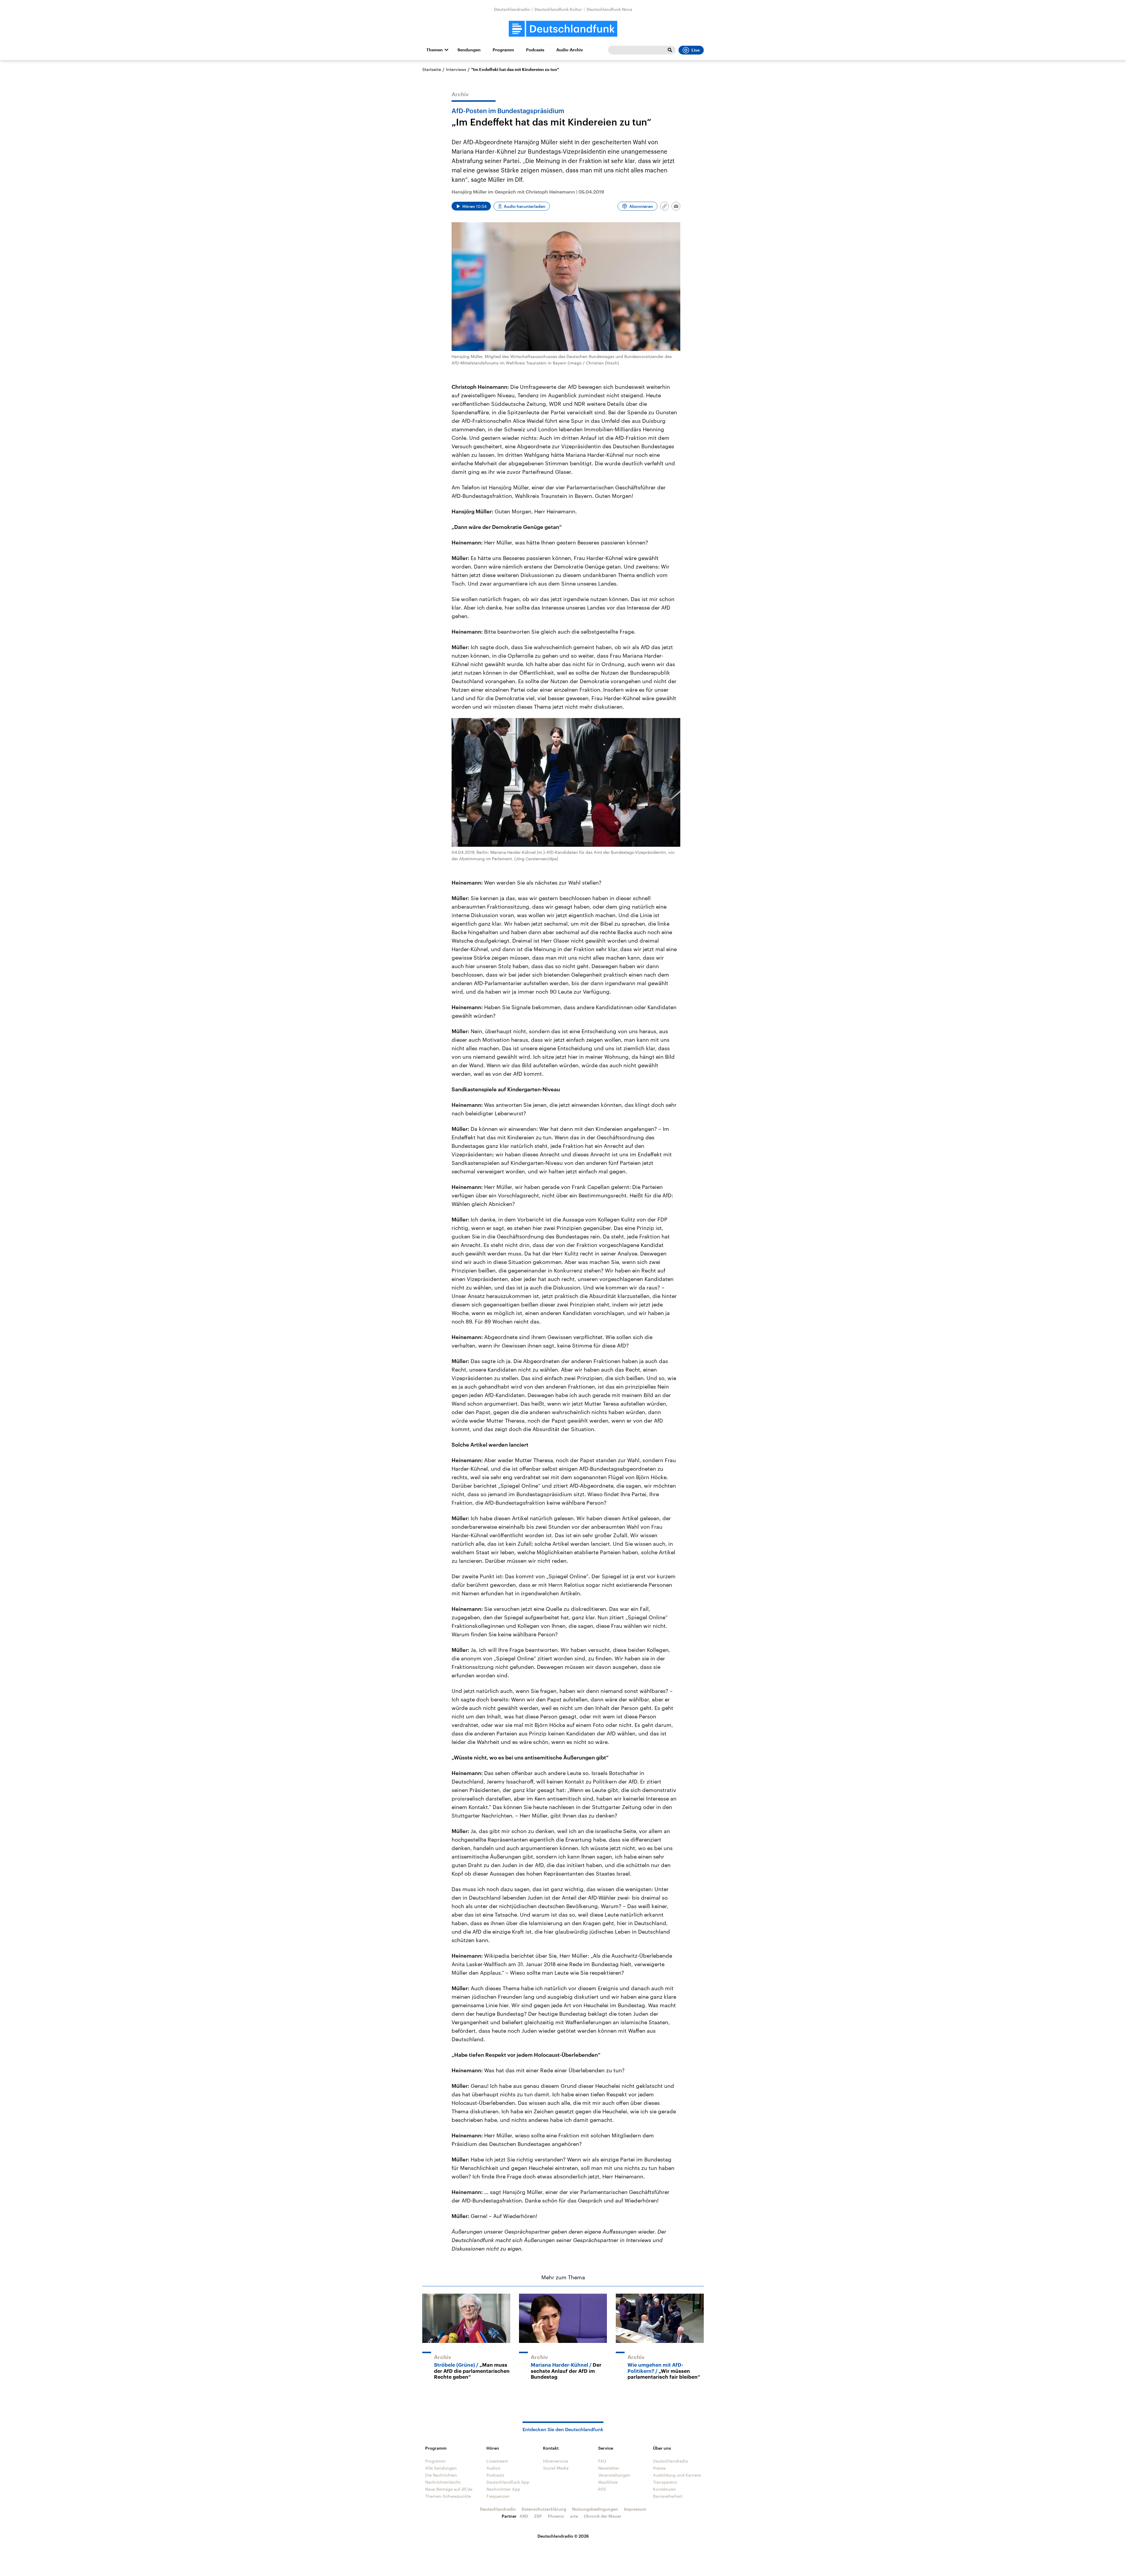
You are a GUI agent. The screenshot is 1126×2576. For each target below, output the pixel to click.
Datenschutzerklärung (544, 2509)
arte (574, 2516)
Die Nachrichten (441, 2475)
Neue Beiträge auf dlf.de (449, 2489)
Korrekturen (664, 2489)
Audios (493, 2468)
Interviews (456, 69)
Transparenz (665, 2482)
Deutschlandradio (512, 9)
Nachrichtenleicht (443, 2482)
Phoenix (556, 2516)
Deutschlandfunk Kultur (558, 9)
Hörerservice (556, 2461)
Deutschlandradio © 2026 (563, 2536)
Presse (659, 2468)
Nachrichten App (503, 2489)
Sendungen (469, 50)
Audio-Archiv (570, 50)
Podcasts (535, 50)
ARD (524, 2516)
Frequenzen (498, 2496)
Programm (503, 50)
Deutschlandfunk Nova (609, 9)
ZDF (538, 2516)
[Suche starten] (670, 50)
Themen (435, 50)
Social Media (556, 2468)
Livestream (497, 2461)
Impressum (635, 2509)
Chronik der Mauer (603, 2516)
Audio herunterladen (525, 206)
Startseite (432, 69)
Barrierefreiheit (668, 2496)
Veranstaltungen (614, 2475)
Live (696, 50)
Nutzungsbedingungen (595, 2509)
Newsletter (609, 2468)
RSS (602, 2489)
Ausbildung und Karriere (677, 2475)
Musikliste (608, 2482)
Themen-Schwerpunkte (448, 2496)
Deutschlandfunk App (508, 2482)
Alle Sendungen (441, 2468)
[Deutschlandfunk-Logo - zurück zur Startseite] (563, 29)
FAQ (602, 2461)
